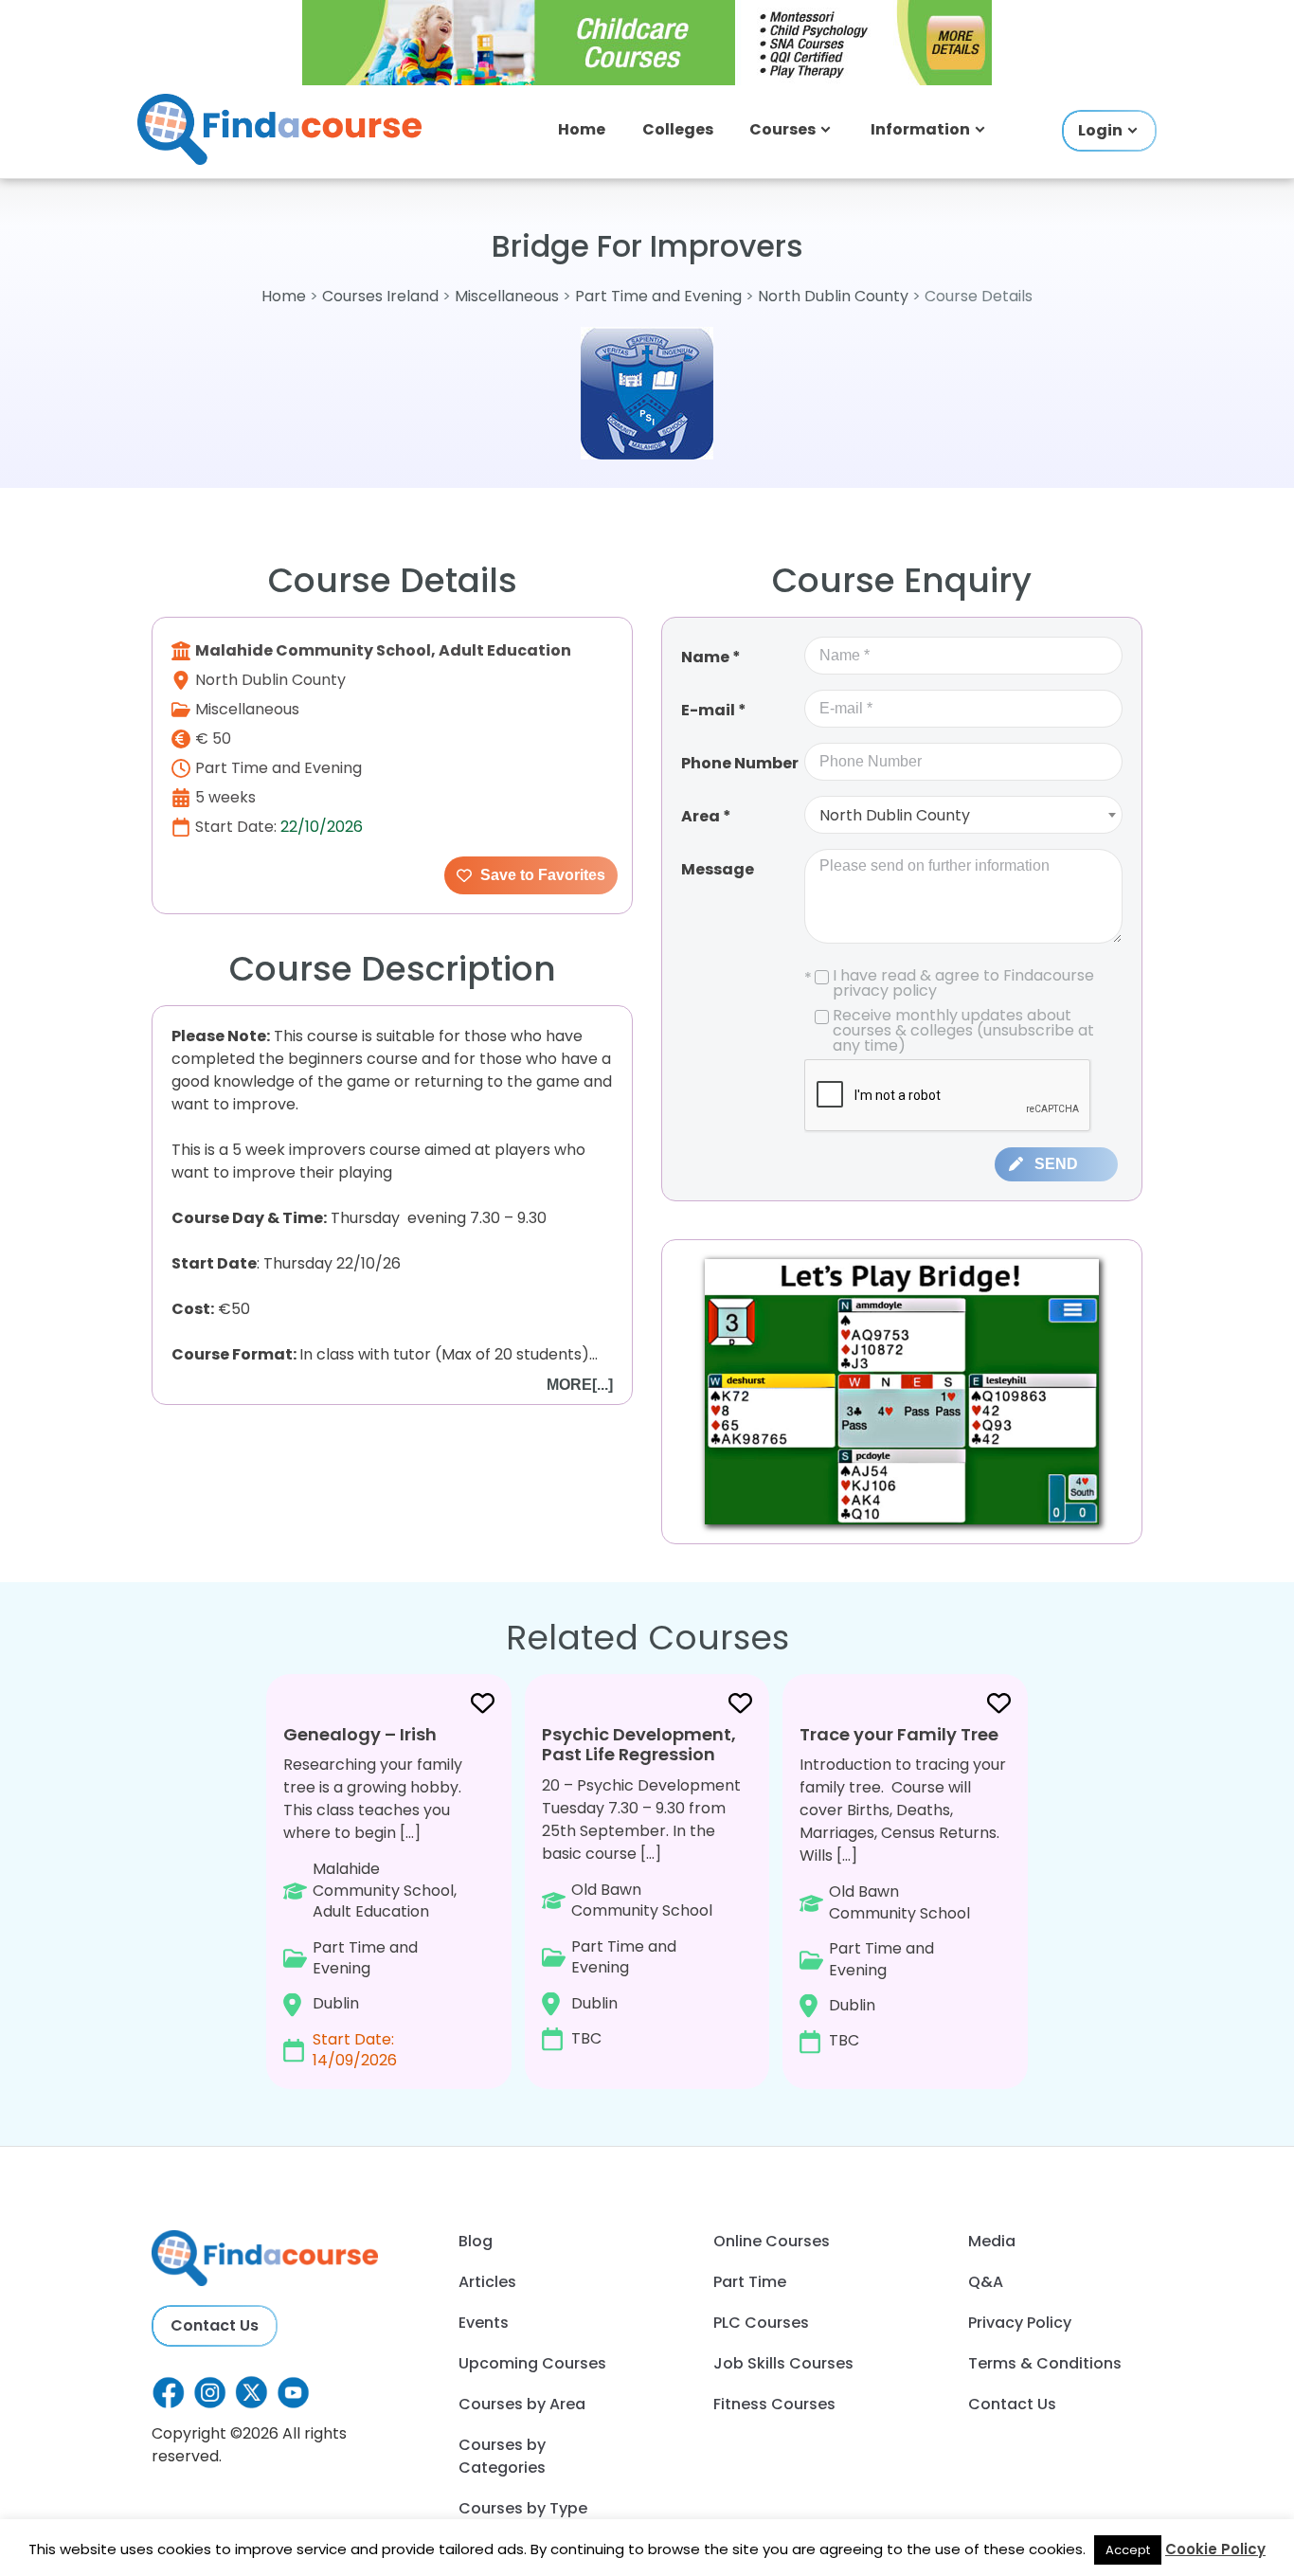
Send (1056, 1164)
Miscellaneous (509, 296)
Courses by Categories (502, 2456)
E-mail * (714, 710)
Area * (706, 816)
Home (582, 129)
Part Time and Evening (658, 296)
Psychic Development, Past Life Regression (639, 1745)
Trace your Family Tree (899, 1734)
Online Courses (772, 2241)
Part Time (750, 2282)
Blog (476, 2241)
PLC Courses (761, 2323)
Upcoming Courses (532, 2363)
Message (718, 869)
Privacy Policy (1020, 2323)
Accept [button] (1128, 2550)
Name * (711, 657)
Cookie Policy (1215, 2549)
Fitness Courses (774, 2404)
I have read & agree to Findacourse (949, 983)
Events (484, 2323)
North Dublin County (833, 296)
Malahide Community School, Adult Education (383, 650)
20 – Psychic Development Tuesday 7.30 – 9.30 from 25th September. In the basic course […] (641, 1886)
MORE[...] (580, 1385)
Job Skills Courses (783, 2363)
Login (1100, 130)
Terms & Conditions (1045, 2363)
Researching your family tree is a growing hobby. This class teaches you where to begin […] (373, 1897)
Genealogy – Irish (360, 1734)
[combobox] (963, 815)
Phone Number (740, 763)
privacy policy (885, 991)
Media (992, 2241)
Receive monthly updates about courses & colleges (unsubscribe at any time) (963, 1031)
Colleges (678, 129)
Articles (487, 2282)
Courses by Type (523, 2508)
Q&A (986, 2282)
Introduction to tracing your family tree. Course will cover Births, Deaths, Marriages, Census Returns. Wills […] (903, 1887)
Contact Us (215, 2325)
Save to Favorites (541, 875)
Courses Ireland (380, 296)
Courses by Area (522, 2404)
